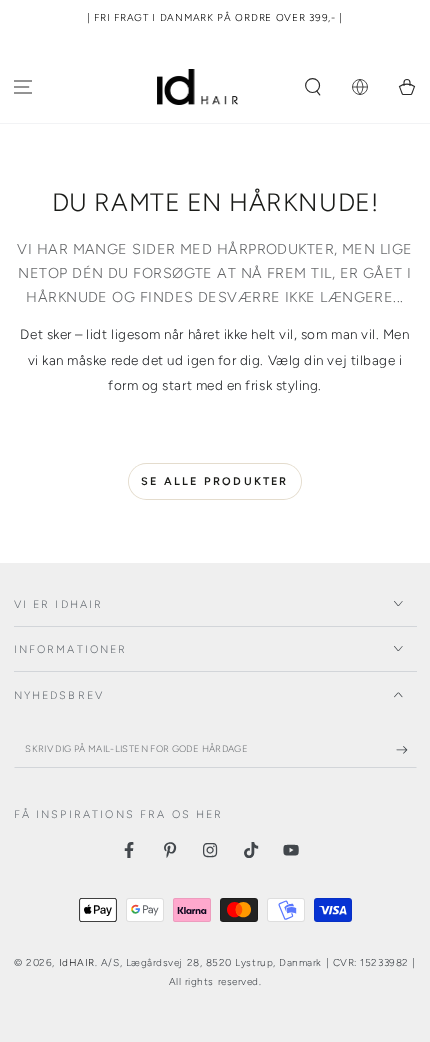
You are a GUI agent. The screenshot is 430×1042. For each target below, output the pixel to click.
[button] (313, 87)
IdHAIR (77, 962)
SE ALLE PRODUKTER (214, 481)
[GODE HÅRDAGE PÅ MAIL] (406, 750)
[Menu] (23, 87)
